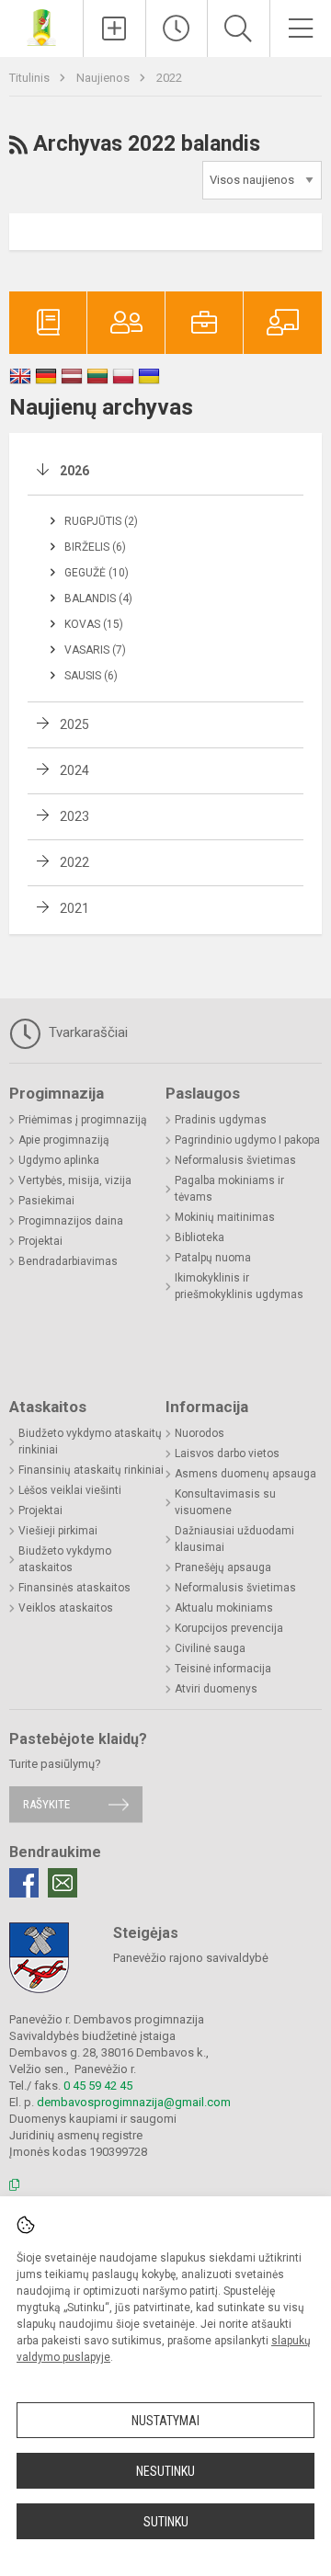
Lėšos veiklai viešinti (70, 1490)
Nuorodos (200, 1433)
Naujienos (104, 78)
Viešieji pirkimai (58, 1531)
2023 (74, 816)
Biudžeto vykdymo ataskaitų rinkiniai (90, 1442)
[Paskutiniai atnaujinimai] (177, 28)
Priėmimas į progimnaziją (83, 1120)
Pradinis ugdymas (221, 1120)
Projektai (40, 1241)
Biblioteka (200, 1237)
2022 (169, 78)
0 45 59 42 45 (98, 2086)
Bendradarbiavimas (68, 1261)
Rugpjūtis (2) (101, 521)
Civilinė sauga (210, 1648)
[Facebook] (24, 1883)
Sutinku (166, 2522)
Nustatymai (165, 2421)
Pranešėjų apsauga (223, 1567)
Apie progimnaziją (64, 1140)
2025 (74, 724)
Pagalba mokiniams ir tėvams (229, 1189)
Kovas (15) (94, 624)
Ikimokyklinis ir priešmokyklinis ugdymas (239, 1286)
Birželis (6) (95, 547)
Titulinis (31, 78)
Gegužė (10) (97, 573)
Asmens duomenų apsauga (245, 1474)
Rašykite (46, 1804)
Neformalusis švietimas (235, 1160)
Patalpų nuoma (213, 1258)
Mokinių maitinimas (225, 1217)
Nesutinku (165, 2471)
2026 (74, 471)
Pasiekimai (46, 1201)
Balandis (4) (98, 598)
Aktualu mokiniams (224, 1608)
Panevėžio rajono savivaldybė (191, 1958)
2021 (74, 908)
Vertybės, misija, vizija (75, 1180)
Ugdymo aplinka (59, 1160)
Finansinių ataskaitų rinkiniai (91, 1470)
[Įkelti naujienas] (114, 28)
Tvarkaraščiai (86, 1032)
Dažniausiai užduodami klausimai (234, 1539)
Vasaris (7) (95, 650)
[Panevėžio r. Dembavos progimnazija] (42, 26)
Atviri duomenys (216, 1689)
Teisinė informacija (223, 1669)
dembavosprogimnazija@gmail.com (134, 2102)
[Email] (63, 1883)
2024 (74, 770)
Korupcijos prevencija (229, 1628)
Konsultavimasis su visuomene (225, 1502)
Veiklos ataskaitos (66, 1608)
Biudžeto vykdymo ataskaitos (65, 1559)
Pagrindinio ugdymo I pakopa (247, 1140)
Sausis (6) (91, 676)
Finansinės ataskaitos (74, 1588)
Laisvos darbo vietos (227, 1453)
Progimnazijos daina (71, 1221)
